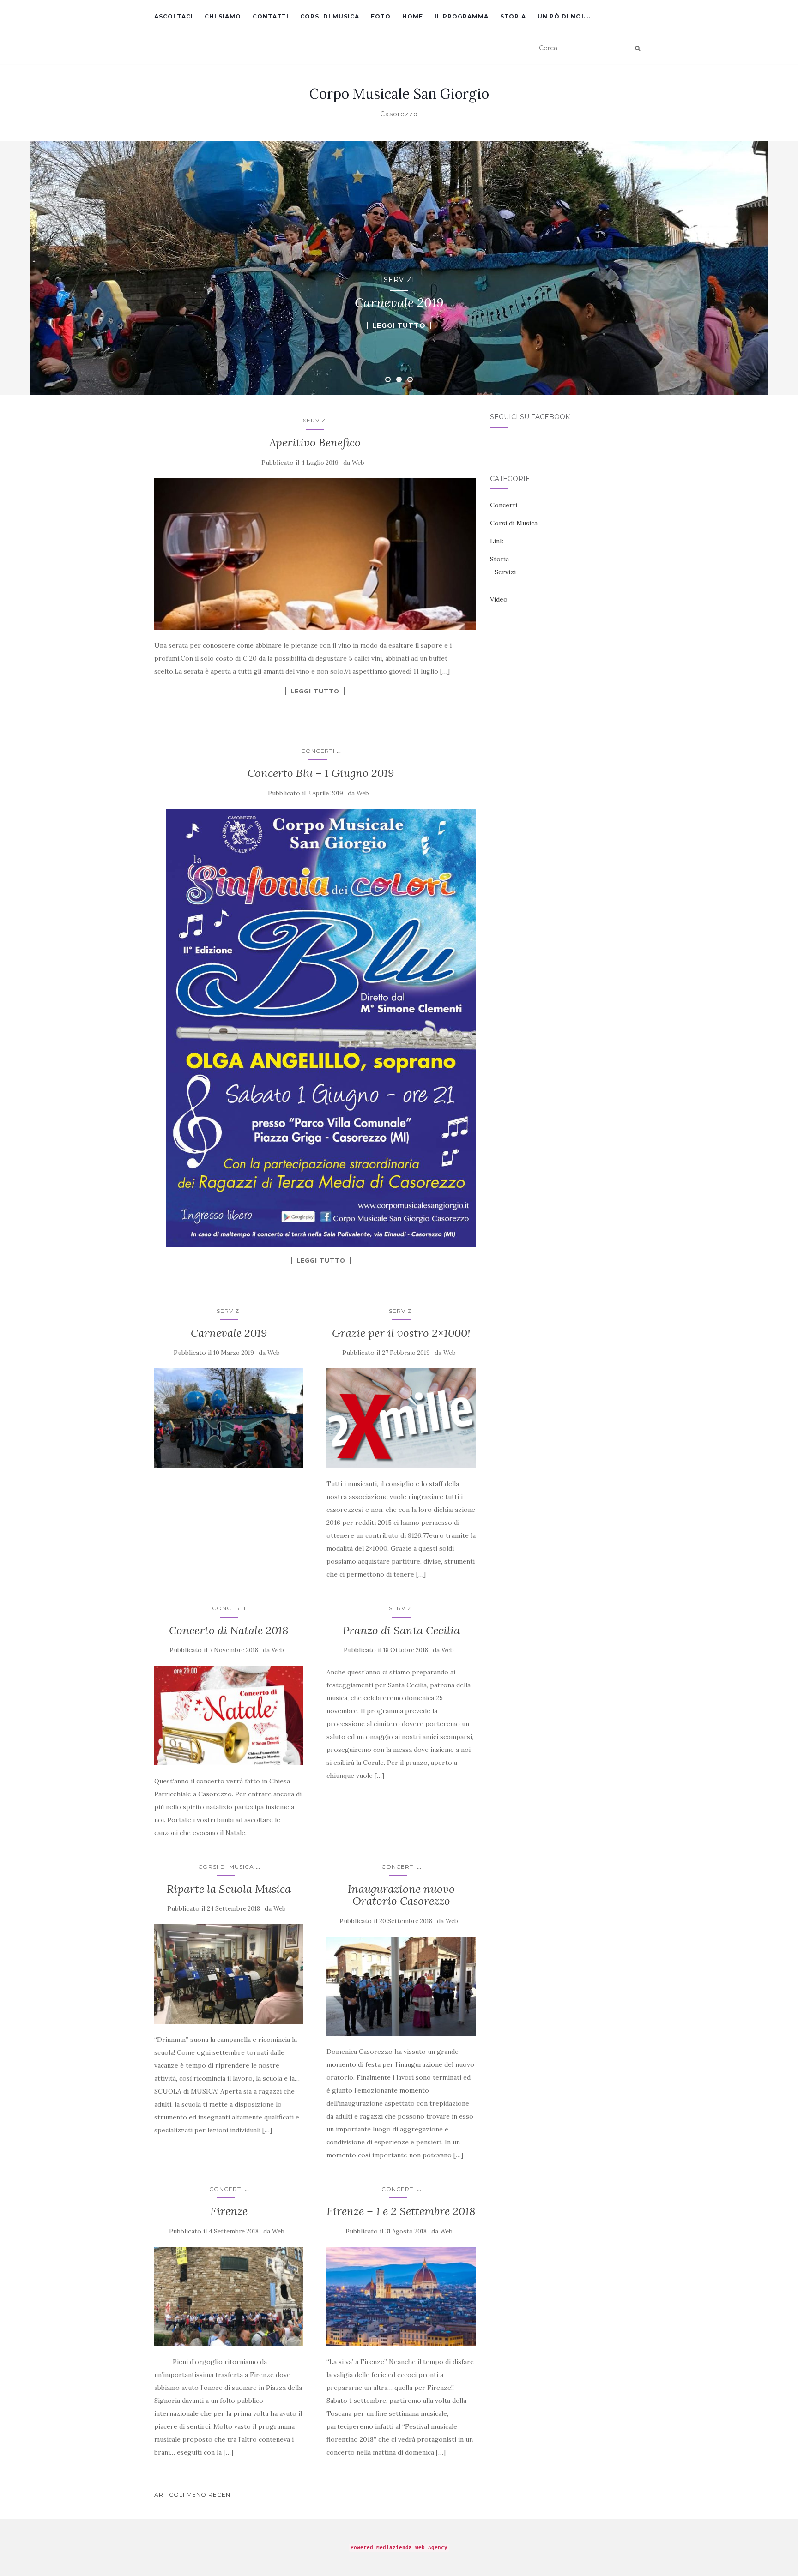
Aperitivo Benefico (315, 442)
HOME (413, 16)
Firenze (229, 2211)
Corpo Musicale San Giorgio (399, 94)
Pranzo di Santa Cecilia (401, 1630)
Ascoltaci (174, 16)
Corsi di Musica (330, 16)
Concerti (318, 751)
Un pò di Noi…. (564, 16)
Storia (513, 16)
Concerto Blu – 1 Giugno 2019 (321, 773)
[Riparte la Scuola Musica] (229, 1974)
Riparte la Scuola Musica (229, 1889)
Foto (381, 16)
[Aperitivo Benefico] (315, 554)
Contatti (271, 16)
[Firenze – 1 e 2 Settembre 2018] (401, 2297)
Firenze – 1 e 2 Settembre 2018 (401, 2211)
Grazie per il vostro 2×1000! (401, 1333)
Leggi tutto (399, 325)
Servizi (399, 280)
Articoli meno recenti (195, 2495)
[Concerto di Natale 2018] (229, 1715)
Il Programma (462, 16)
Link (497, 541)
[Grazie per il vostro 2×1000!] (401, 1418)
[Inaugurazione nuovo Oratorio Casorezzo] (401, 1986)
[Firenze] (229, 2297)
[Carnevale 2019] (229, 1418)
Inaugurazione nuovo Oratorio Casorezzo (401, 1895)
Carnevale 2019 (229, 1333)
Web (358, 463)
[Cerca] (638, 48)
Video (499, 599)
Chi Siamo (223, 16)
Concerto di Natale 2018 (229, 1630)
